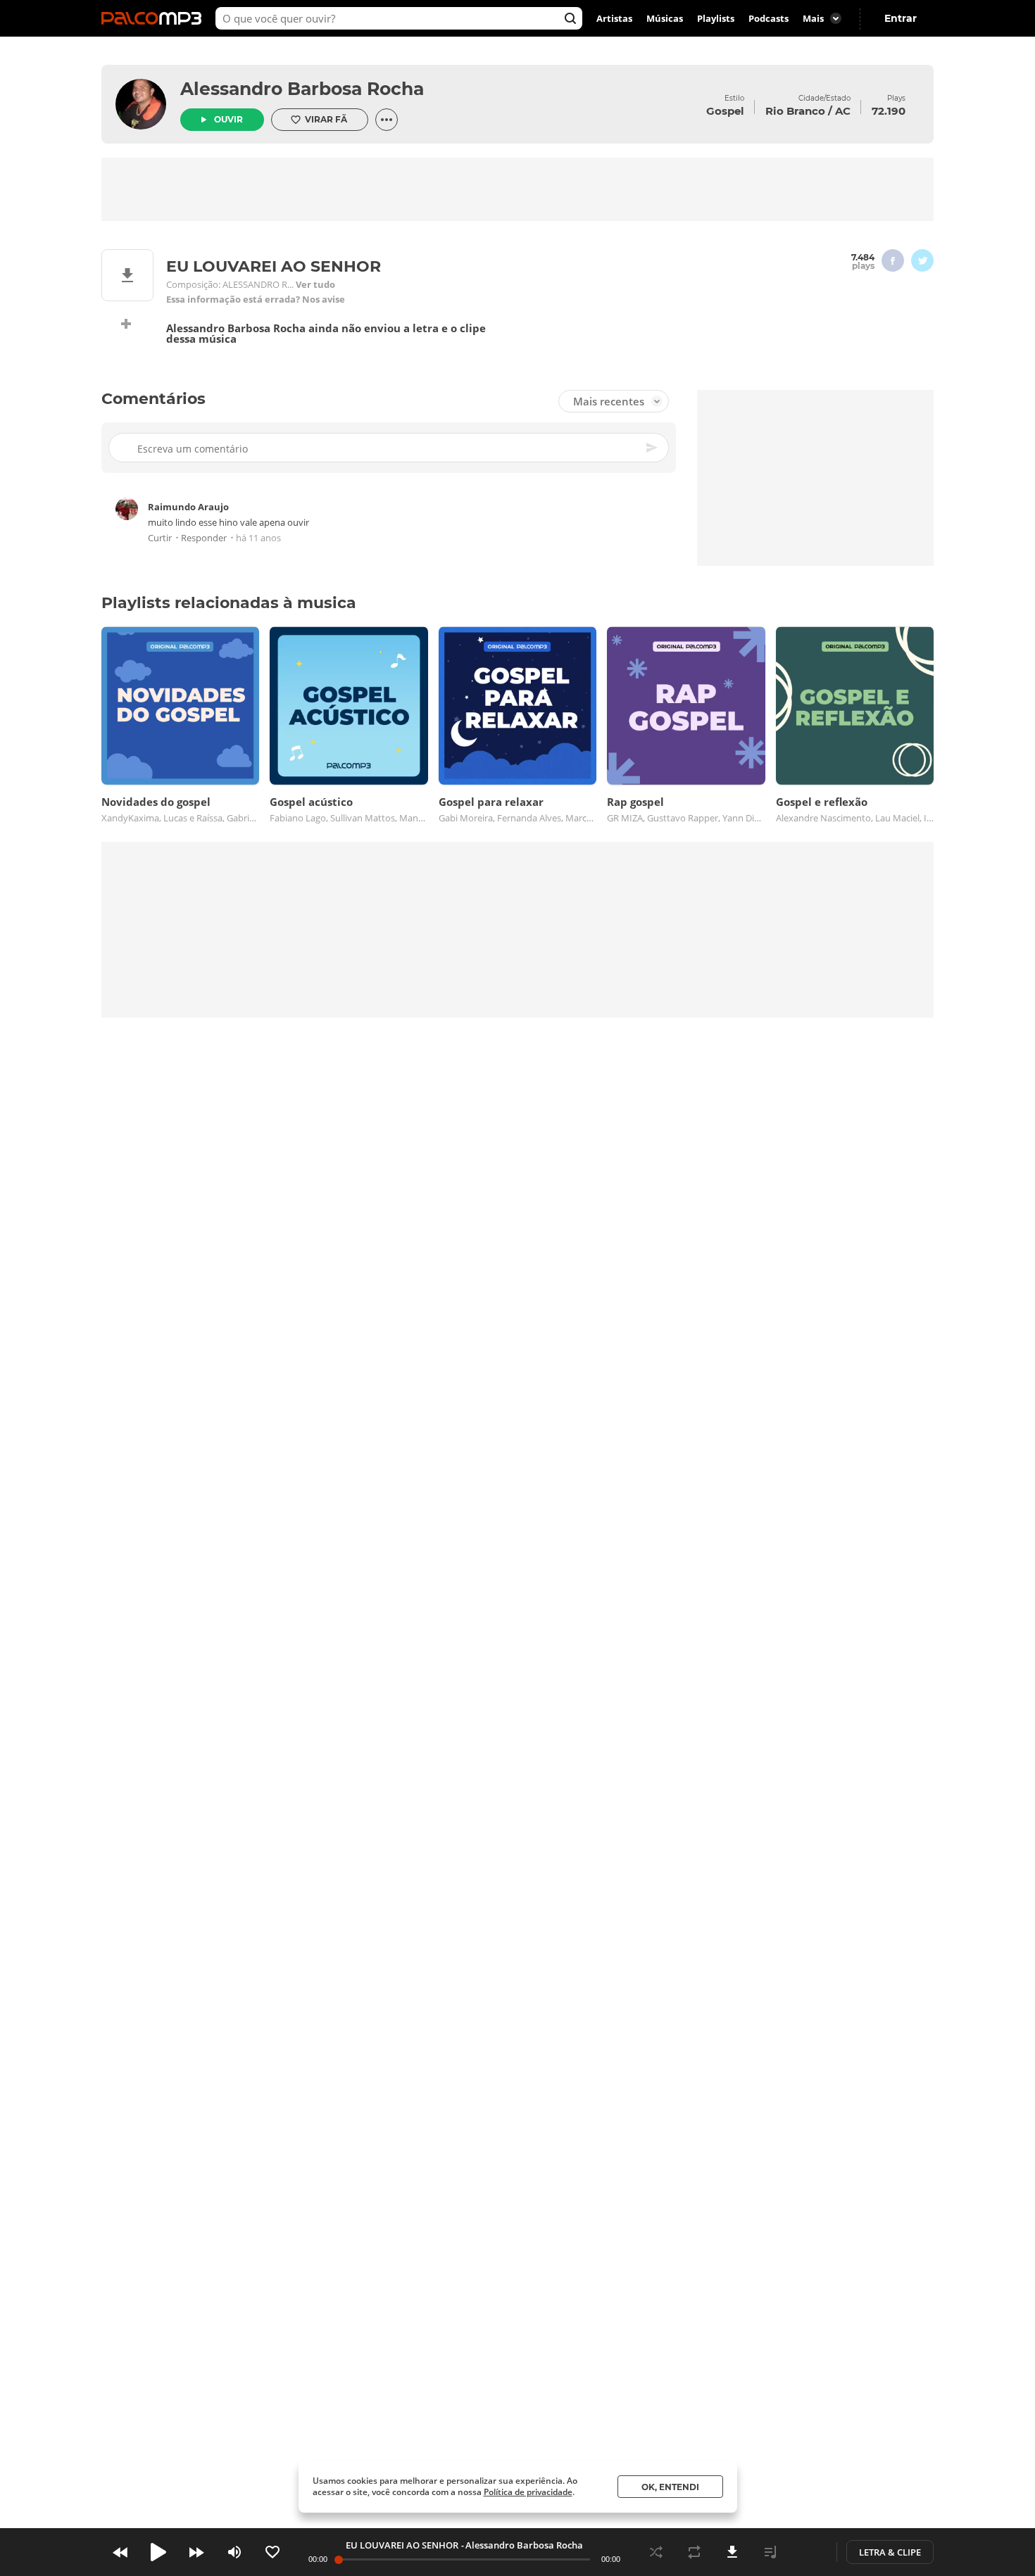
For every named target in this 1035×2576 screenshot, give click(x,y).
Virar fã (326, 119)
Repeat (694, 2552)
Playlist (770, 2552)
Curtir (160, 538)
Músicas (665, 18)
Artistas (614, 18)
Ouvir (228, 119)
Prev (120, 2552)
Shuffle (656, 2552)
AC (843, 111)
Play (158, 2552)
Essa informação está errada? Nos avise (256, 299)
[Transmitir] (808, 2552)
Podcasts (769, 18)
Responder (204, 538)
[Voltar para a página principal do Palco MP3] (155, 18)
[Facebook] (893, 260)
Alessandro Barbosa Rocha (302, 89)
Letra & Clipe (890, 2552)
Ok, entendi (670, 2487)
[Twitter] (922, 260)
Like (272, 2552)
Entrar (901, 18)
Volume (234, 2552)
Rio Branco (795, 111)
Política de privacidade (528, 2492)
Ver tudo (315, 285)
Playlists (716, 18)
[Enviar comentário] (653, 448)
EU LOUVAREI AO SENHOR (402, 2545)
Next (196, 2552)
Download (732, 2552)
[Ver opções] (387, 120)
